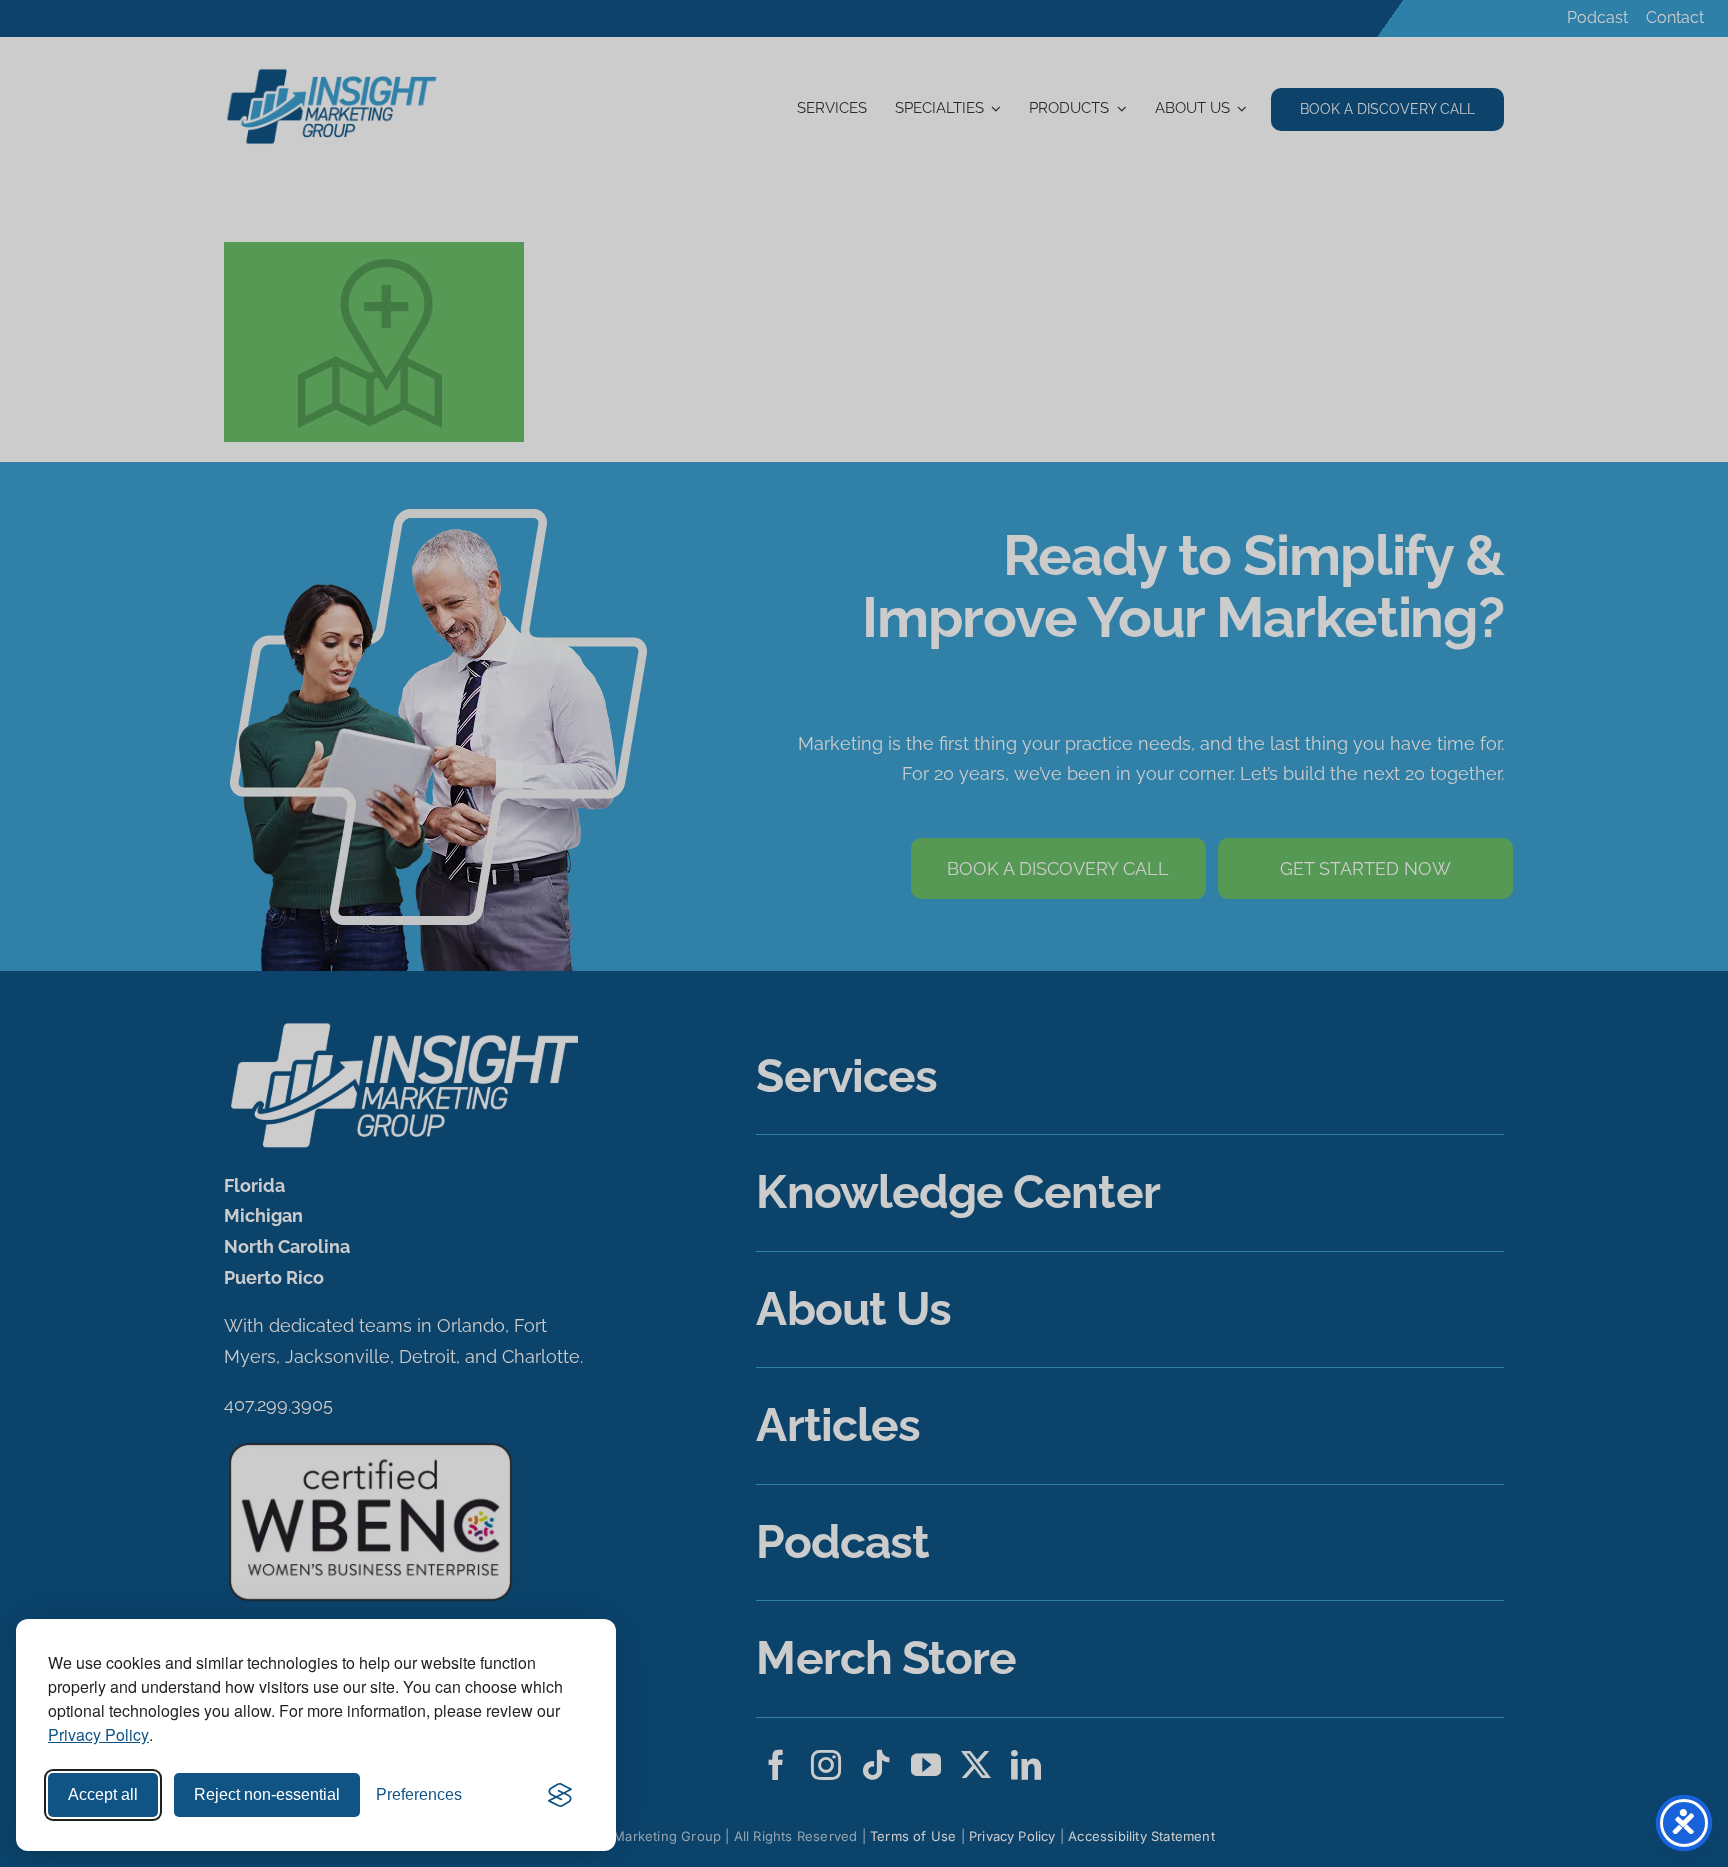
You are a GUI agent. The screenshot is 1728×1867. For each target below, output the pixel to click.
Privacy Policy (98, 1734)
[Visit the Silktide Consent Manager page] (560, 1795)
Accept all (103, 1794)
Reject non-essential (267, 1794)
